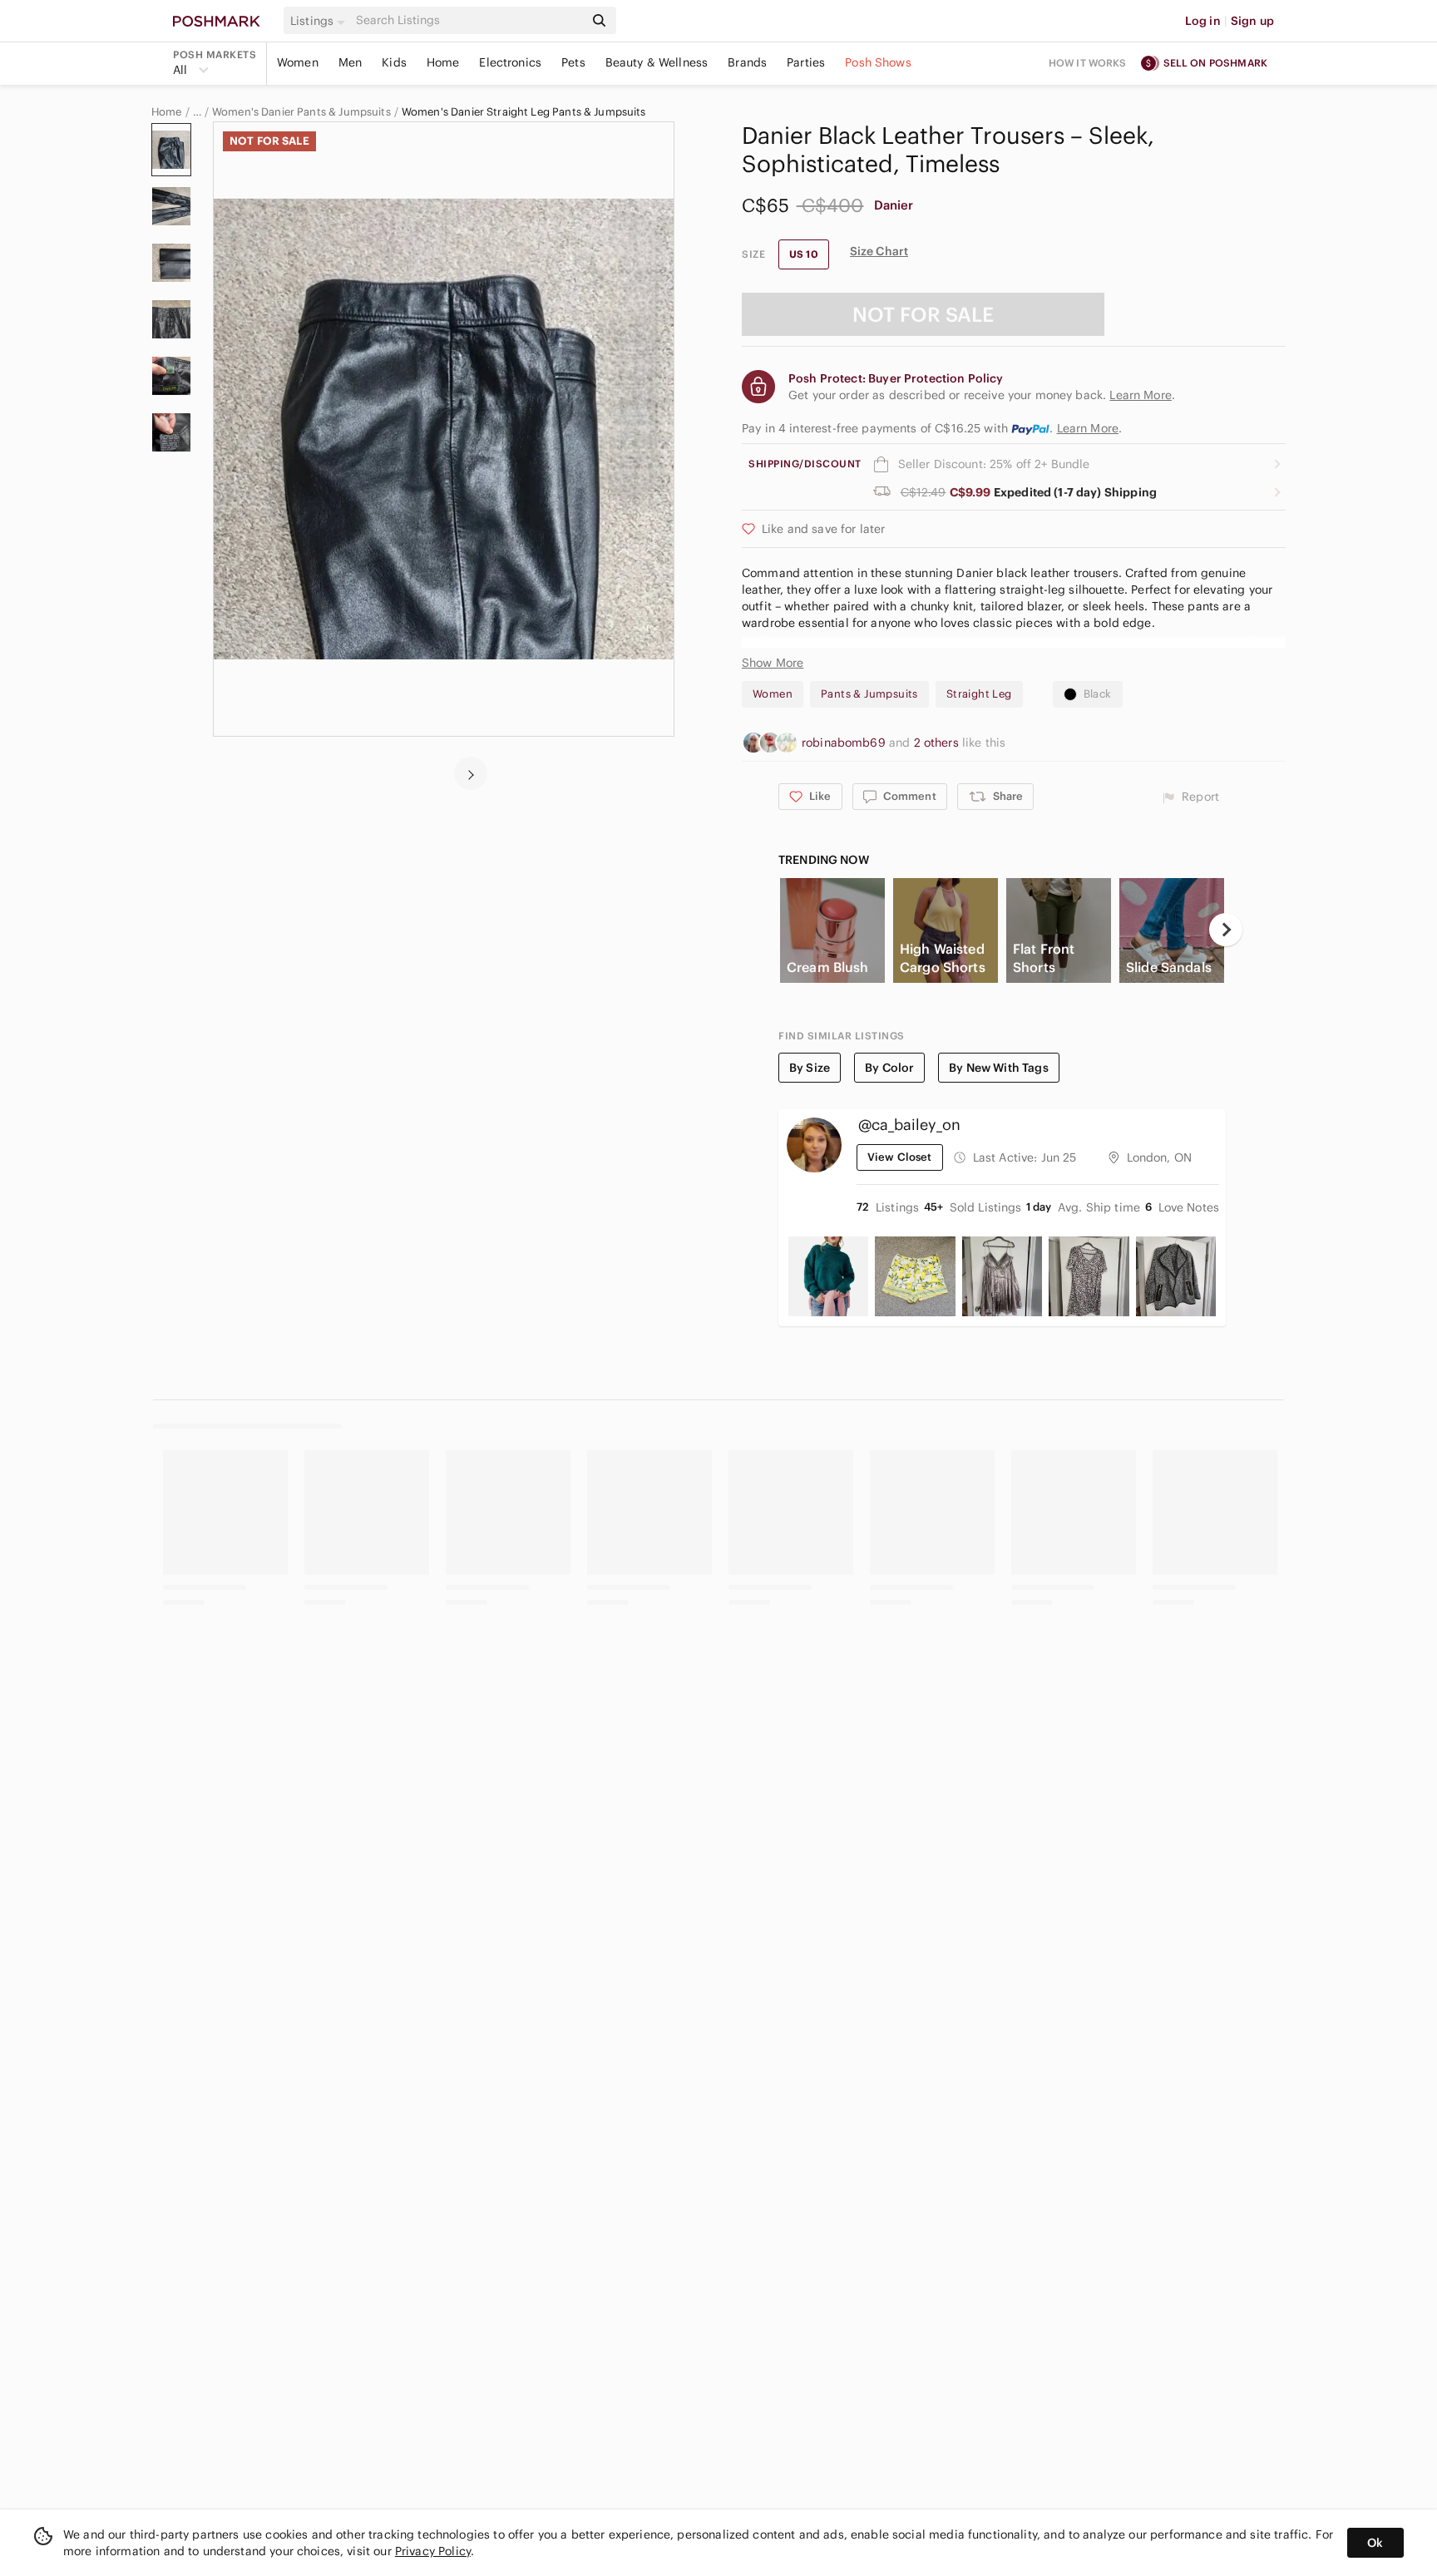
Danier (894, 205)
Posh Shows (878, 62)
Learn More (1088, 428)
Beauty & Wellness (657, 62)
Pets (573, 62)
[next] (471, 773)
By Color (889, 1068)
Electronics (510, 62)
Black (1098, 694)
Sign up (1252, 21)
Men (350, 62)
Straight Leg (979, 694)
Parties (806, 62)
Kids (394, 62)
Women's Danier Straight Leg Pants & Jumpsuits (524, 112)
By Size (810, 1068)
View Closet (900, 1157)
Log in (1203, 21)
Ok (1375, 2543)
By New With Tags (998, 1068)
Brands (747, 62)
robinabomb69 (845, 743)
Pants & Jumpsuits (869, 694)
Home (443, 62)
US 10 (804, 254)
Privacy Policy (433, 2551)
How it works (1088, 63)
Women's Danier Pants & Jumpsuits (301, 112)
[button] (320, 21)
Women (298, 62)
